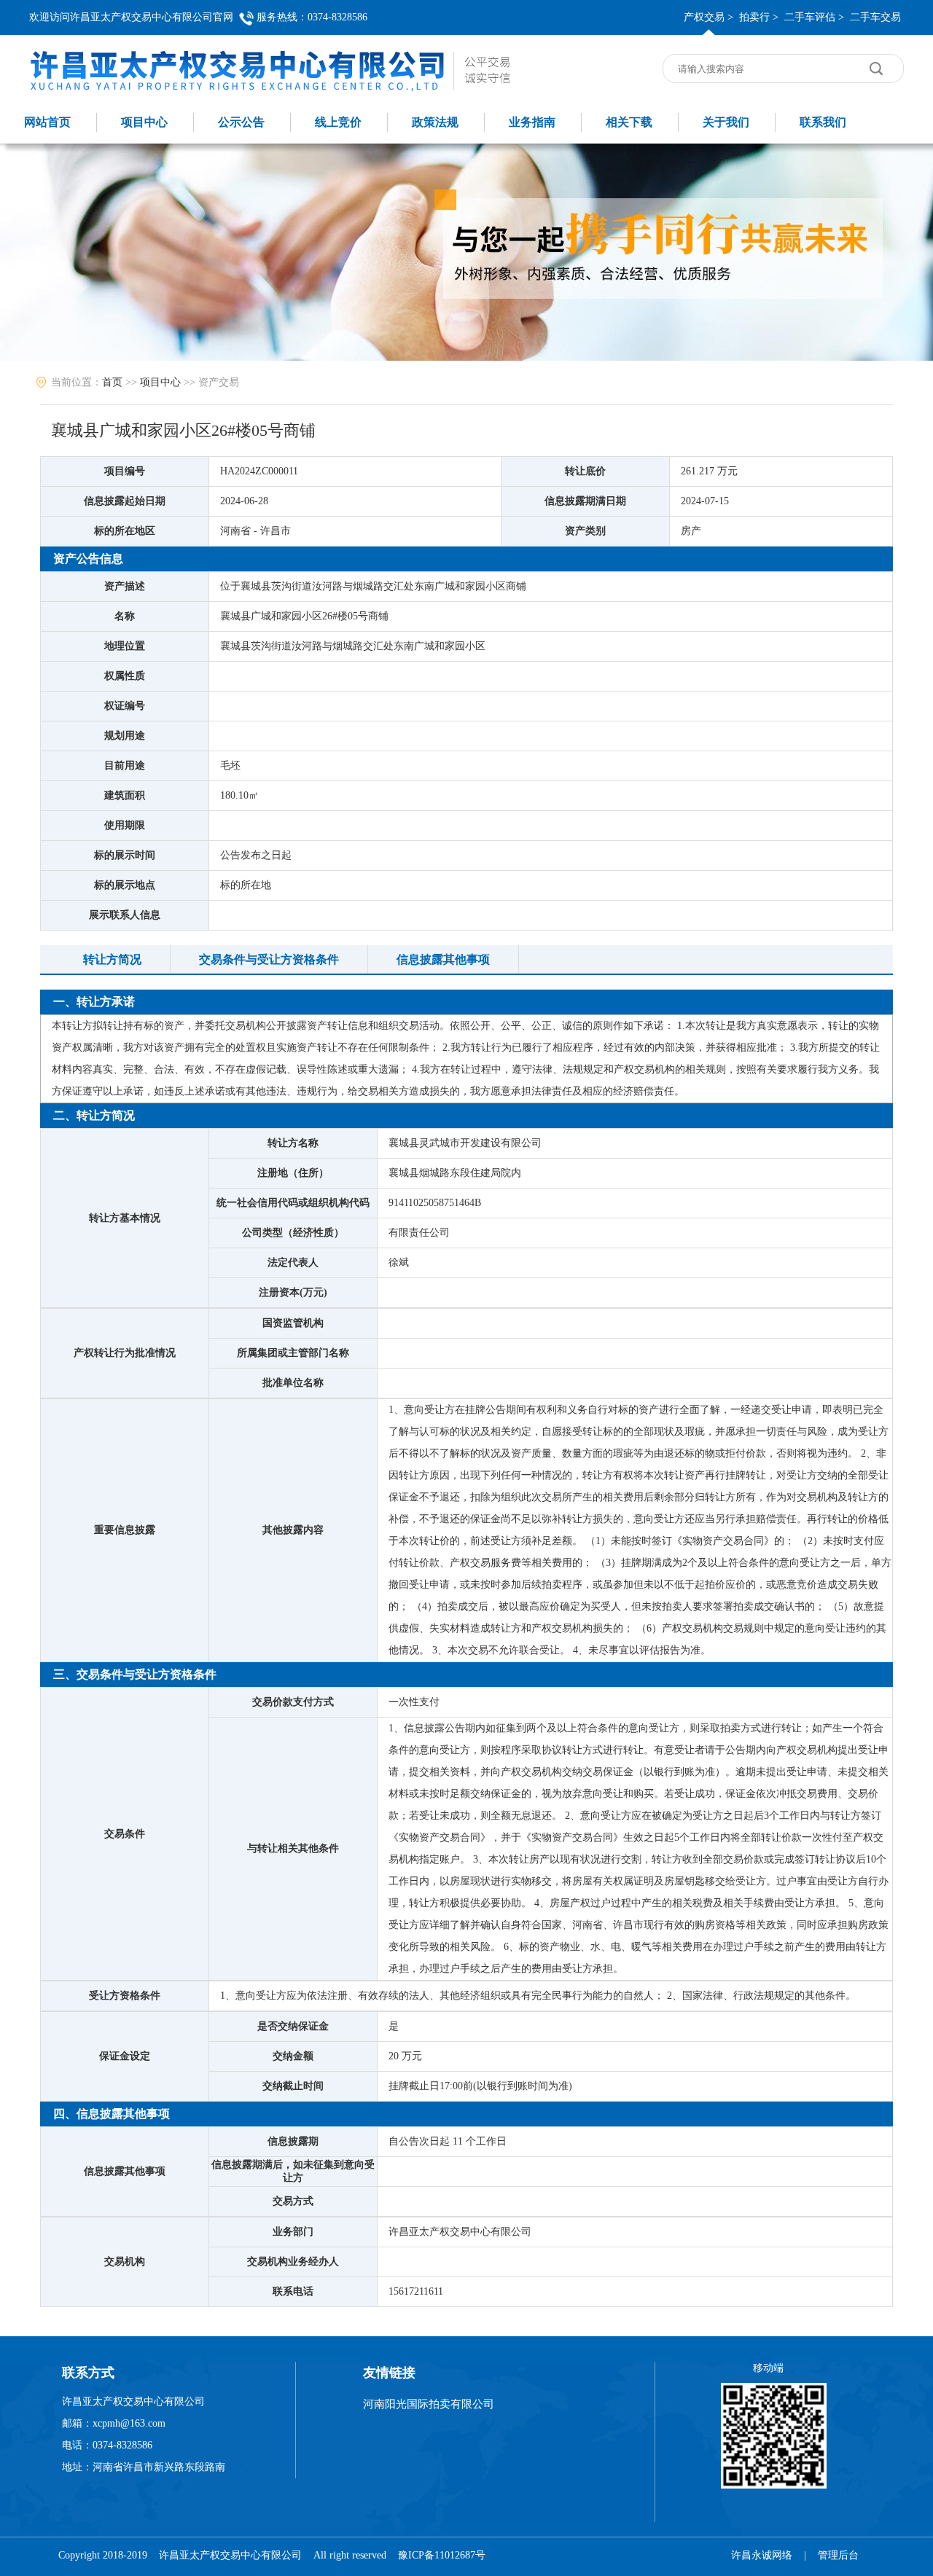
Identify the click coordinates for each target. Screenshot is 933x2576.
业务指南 (532, 122)
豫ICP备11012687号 (442, 2555)
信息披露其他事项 (443, 959)
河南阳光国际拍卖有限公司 (429, 2404)
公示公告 (241, 122)
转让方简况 (112, 959)
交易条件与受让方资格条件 (269, 959)
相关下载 (629, 122)
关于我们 (726, 122)
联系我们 (823, 122)
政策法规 (435, 122)
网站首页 (47, 122)
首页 (112, 382)
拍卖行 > (759, 17)
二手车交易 (875, 17)
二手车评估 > (814, 17)
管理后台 (838, 2555)
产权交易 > (708, 17)
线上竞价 (338, 122)
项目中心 (144, 122)
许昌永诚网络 (762, 2555)
